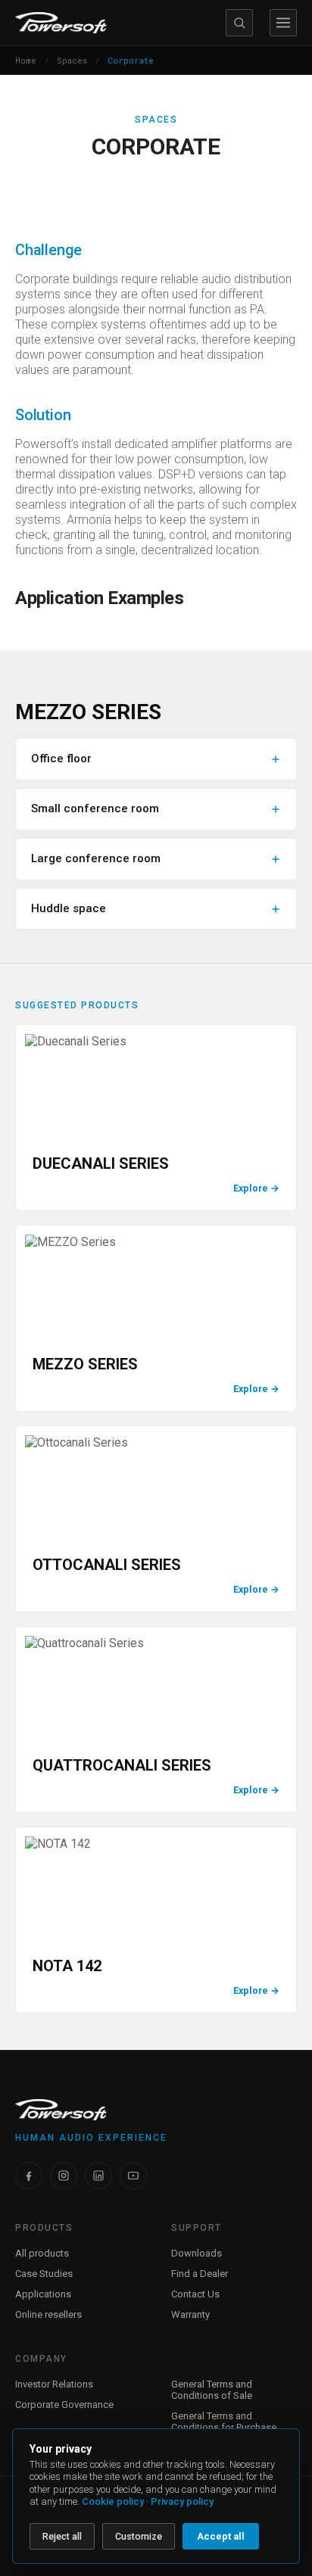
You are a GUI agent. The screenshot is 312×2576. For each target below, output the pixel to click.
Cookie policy (113, 2501)
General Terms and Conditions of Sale (212, 2390)
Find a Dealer (200, 2274)
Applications (43, 2294)
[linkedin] (98, 2176)
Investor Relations (54, 2384)
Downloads (197, 2253)
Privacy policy (182, 2501)
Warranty (190, 2314)
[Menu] (283, 23)
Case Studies (44, 2274)
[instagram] (64, 2176)
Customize (139, 2536)
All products (42, 2253)
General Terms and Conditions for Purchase (224, 2422)
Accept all (221, 2536)
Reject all (62, 2536)
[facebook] (29, 2176)
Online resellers (48, 2314)
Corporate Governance (64, 2405)
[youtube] (133, 2176)
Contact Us (195, 2294)
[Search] (239, 23)
